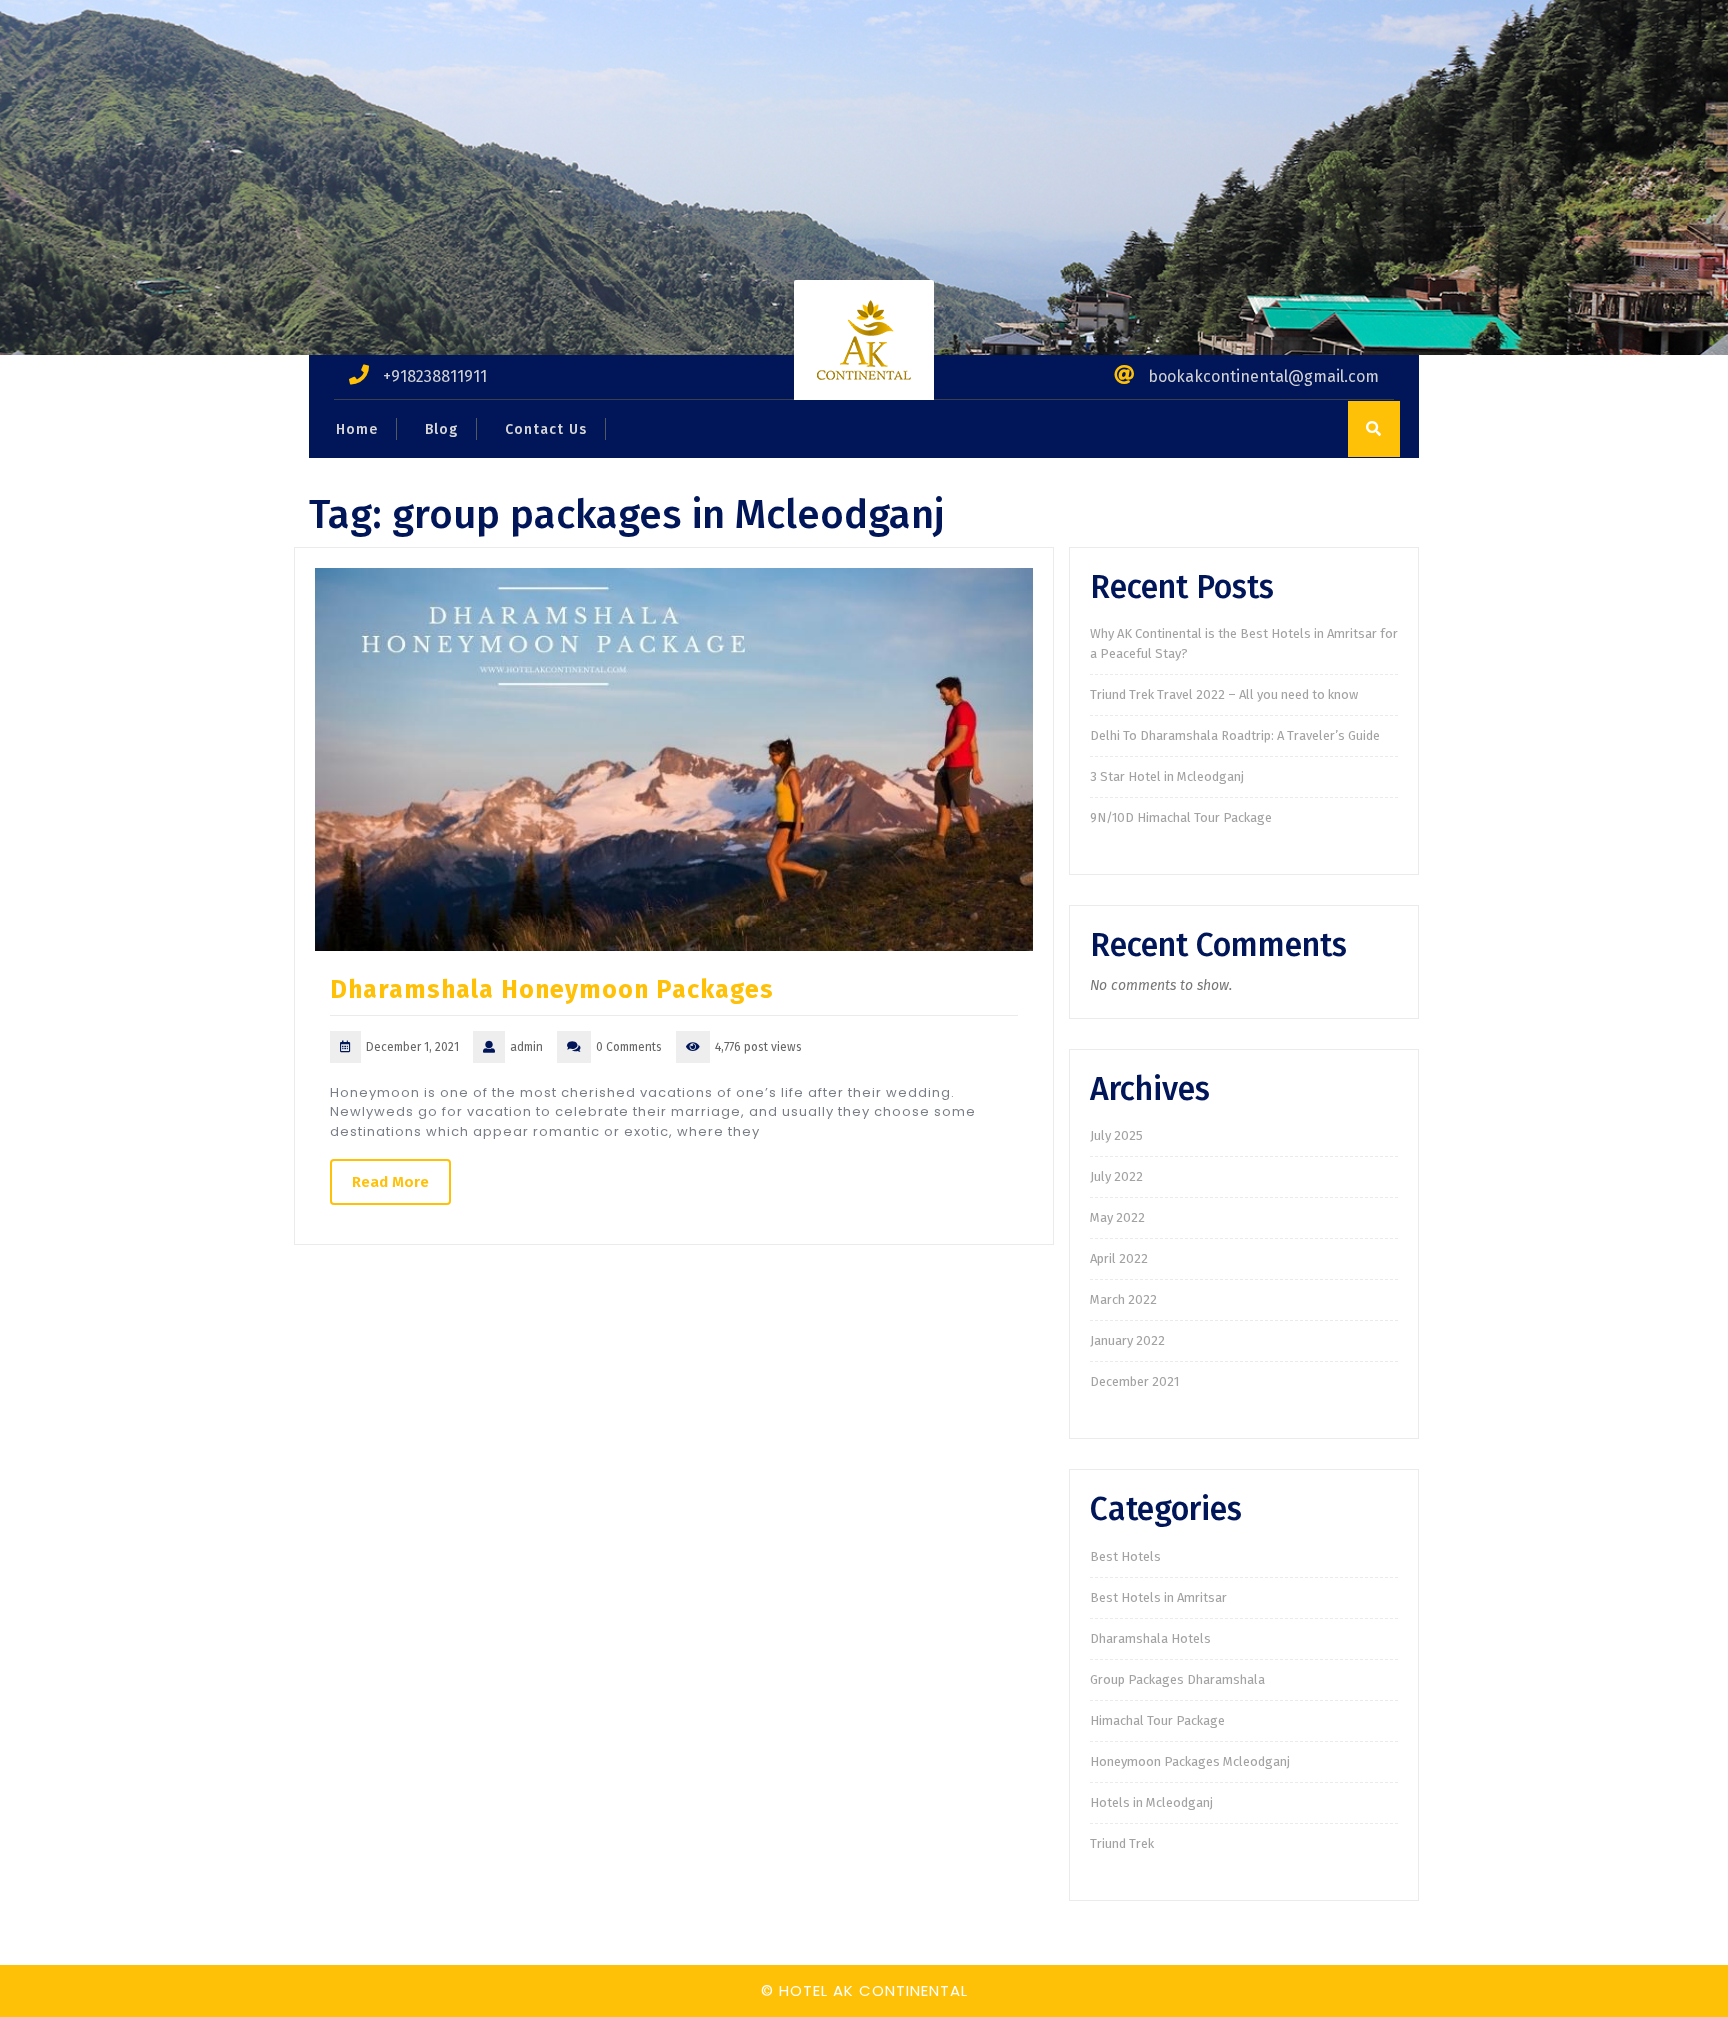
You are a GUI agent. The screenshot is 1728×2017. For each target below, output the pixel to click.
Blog (441, 429)
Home (357, 429)
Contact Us (546, 429)
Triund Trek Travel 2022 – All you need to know (1224, 694)
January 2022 (1127, 1340)
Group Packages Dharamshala (1177, 1679)
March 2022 (1123, 1299)
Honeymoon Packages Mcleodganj (1190, 1761)
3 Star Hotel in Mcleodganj (1167, 776)
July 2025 (1116, 1135)
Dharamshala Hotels (1150, 1638)
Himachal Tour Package (1157, 1720)
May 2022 (1117, 1217)
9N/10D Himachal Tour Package (1181, 817)
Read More (390, 1182)
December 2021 (1134, 1381)
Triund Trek (1122, 1843)
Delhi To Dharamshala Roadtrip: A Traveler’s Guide (1235, 735)
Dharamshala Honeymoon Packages (552, 990)
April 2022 (1119, 1258)
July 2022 (1116, 1176)
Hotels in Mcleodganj (1151, 1802)
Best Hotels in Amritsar (1158, 1597)
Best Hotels (1125, 1556)
